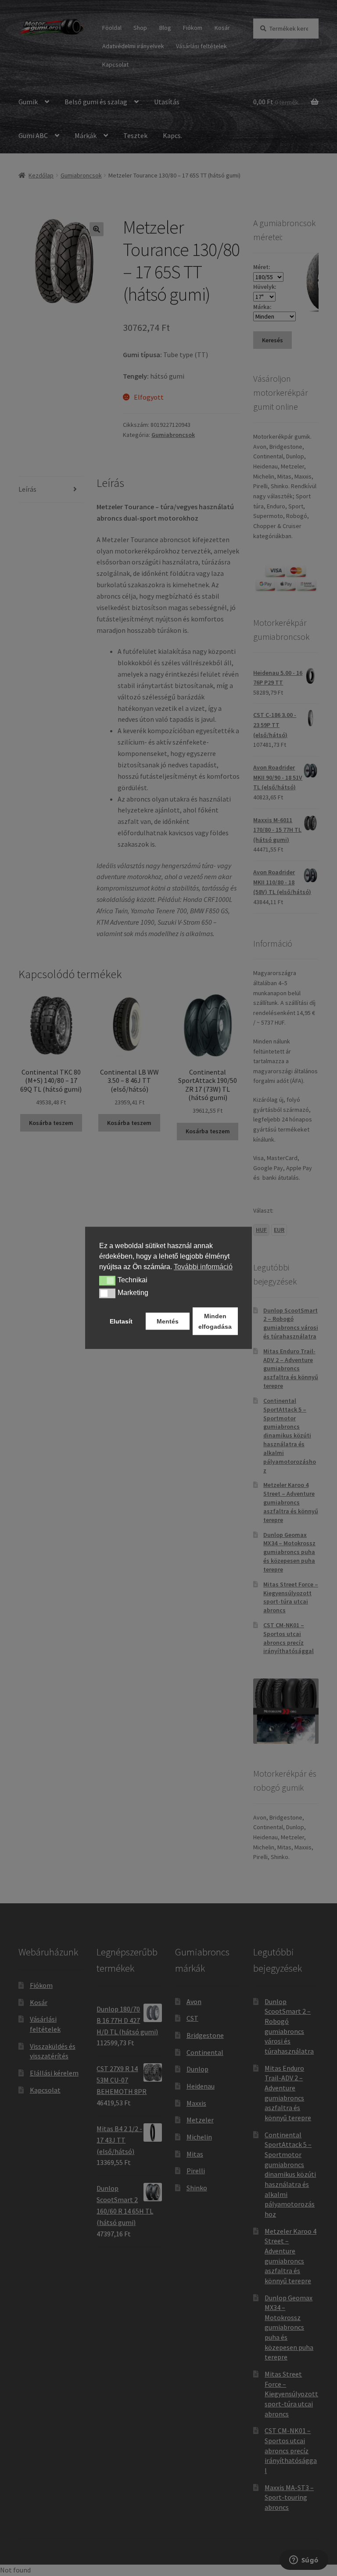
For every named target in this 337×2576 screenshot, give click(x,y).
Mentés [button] (168, 1321)
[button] (107, 1281)
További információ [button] (203, 1267)
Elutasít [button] (121, 1321)
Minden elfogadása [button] (215, 1321)
